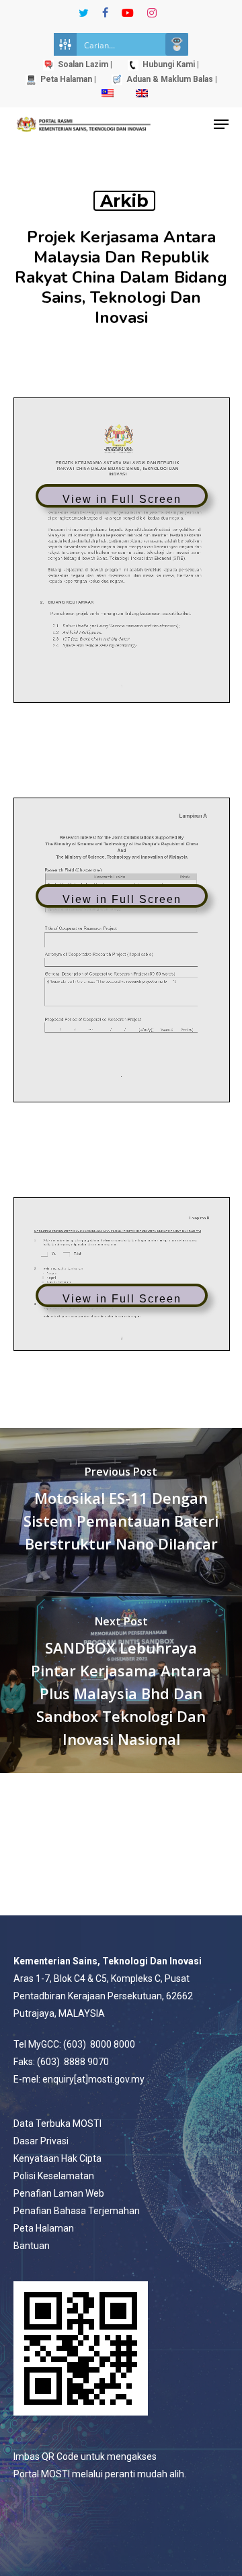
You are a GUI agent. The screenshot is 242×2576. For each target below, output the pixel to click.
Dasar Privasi (41, 2141)
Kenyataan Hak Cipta (57, 2158)
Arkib (124, 201)
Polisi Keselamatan (54, 2176)
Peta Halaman (44, 2228)
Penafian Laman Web (59, 2193)
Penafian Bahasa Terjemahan (77, 2211)
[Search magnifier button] (177, 44)
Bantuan (32, 2246)
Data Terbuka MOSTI (57, 2124)
